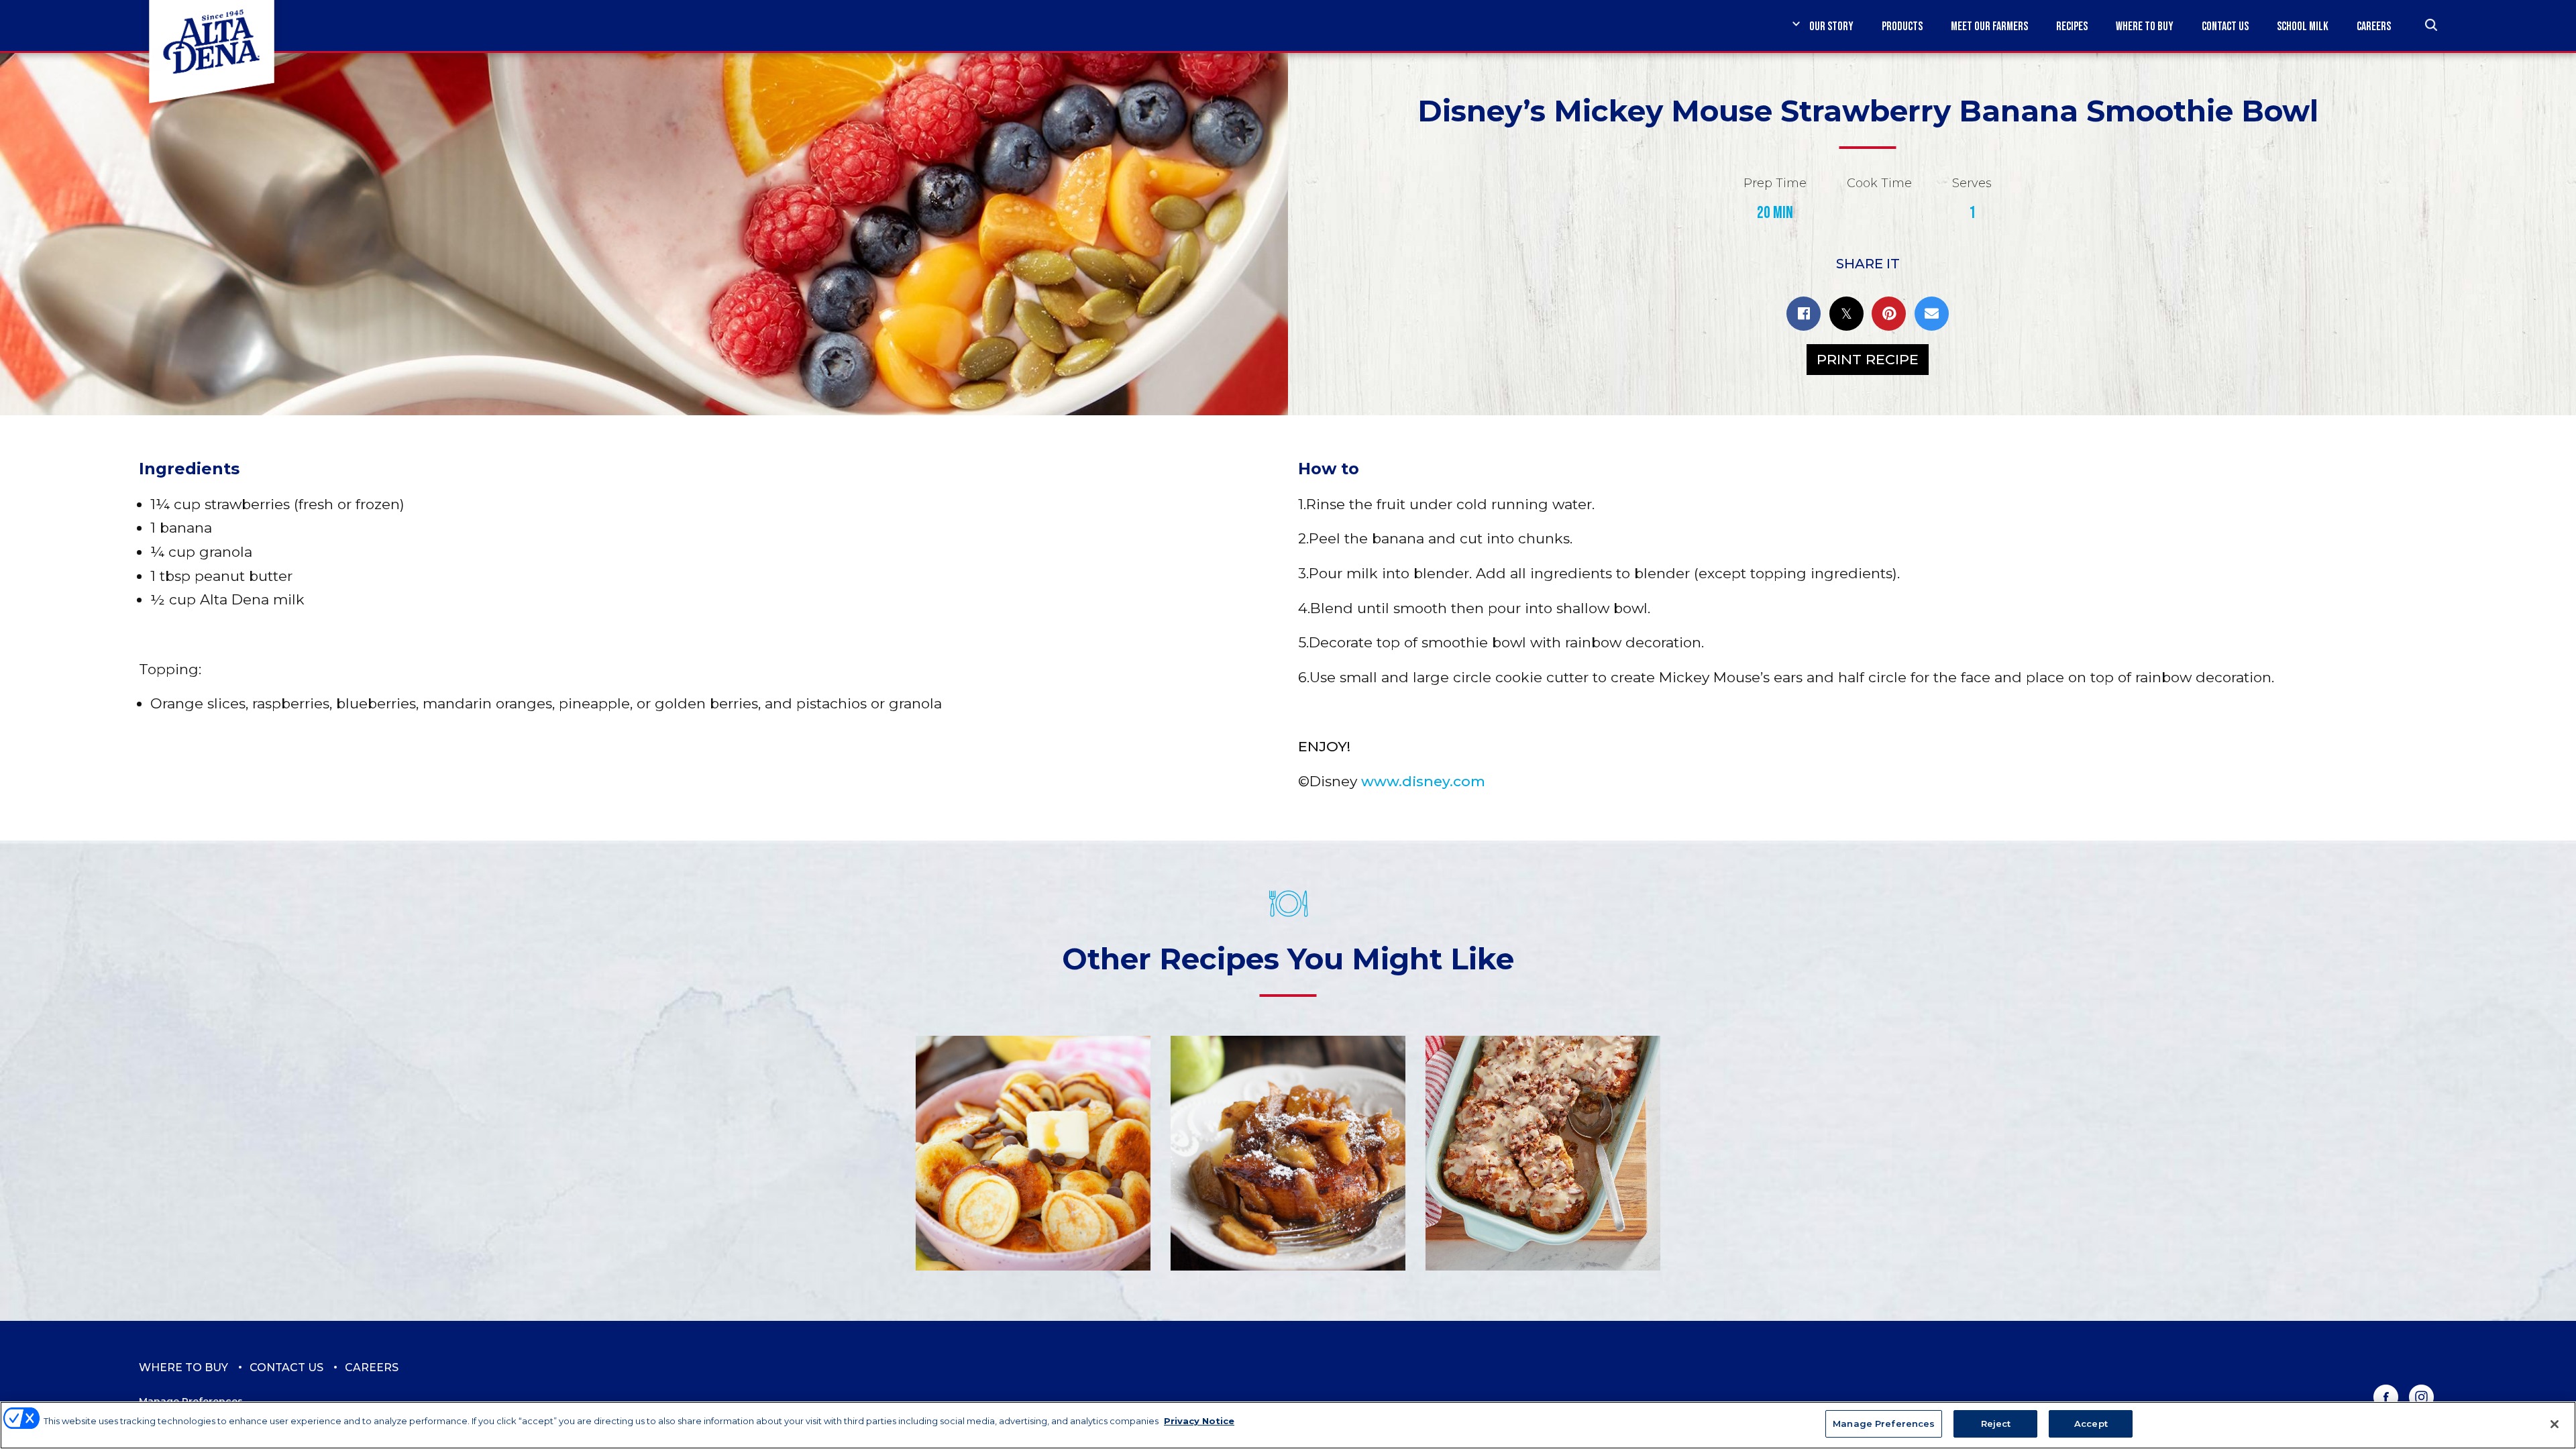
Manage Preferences (1884, 1424)
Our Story (1831, 26)
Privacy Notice (1199, 1421)
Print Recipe (1868, 359)
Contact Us (2225, 26)
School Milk (2303, 26)
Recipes (2072, 26)
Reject (1996, 1424)
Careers (2374, 26)
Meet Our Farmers (1989, 26)
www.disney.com (1423, 781)
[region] (1288, 1425)
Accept (2091, 1424)
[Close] (2555, 1424)
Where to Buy (2145, 26)
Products (1902, 26)
